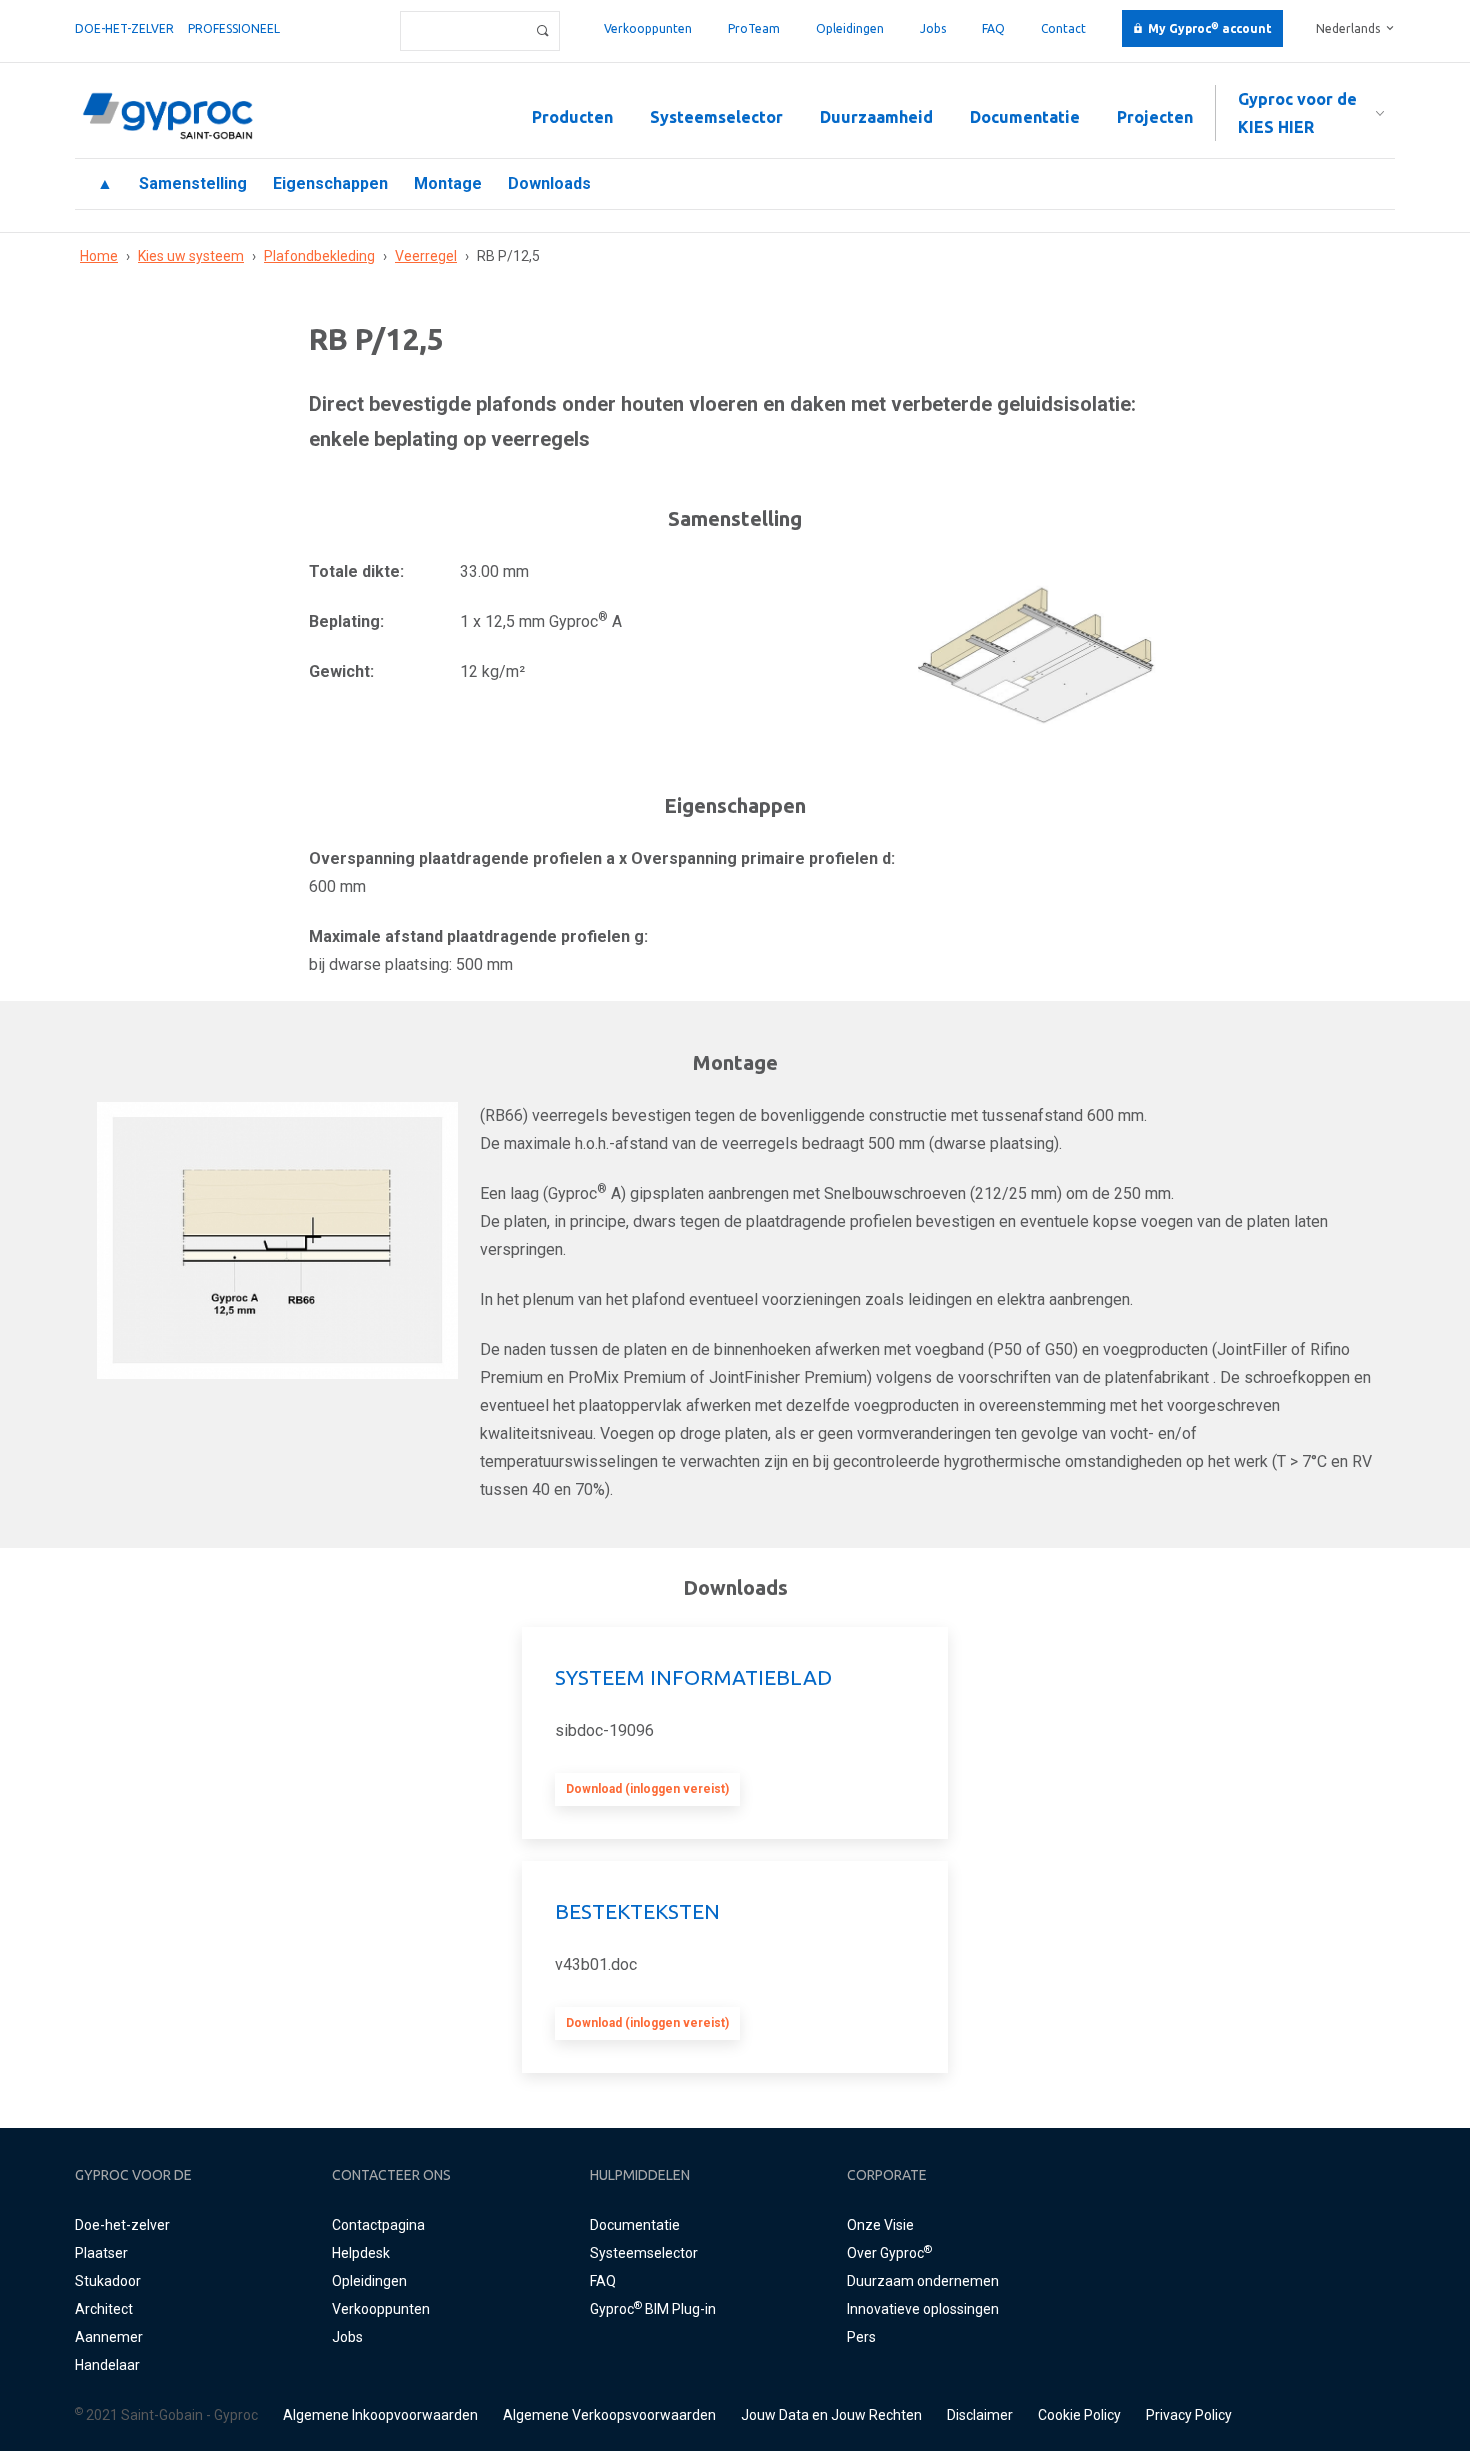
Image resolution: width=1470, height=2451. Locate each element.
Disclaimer (980, 2415)
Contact (1063, 28)
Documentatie (1025, 117)
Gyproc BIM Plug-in (653, 2309)
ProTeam (754, 28)
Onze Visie (880, 2225)
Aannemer (109, 2337)
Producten (572, 117)
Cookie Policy (1079, 2415)
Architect (104, 2309)
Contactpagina (378, 2225)
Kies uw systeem (191, 256)
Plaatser (101, 2253)
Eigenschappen (330, 183)
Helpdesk (361, 2253)
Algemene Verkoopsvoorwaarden (609, 2415)
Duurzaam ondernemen (923, 2281)
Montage (448, 183)
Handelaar (107, 2365)
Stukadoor (108, 2281)
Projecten (1155, 117)
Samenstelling (193, 183)
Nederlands (1348, 28)
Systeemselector (716, 117)
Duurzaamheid (876, 117)
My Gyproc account (1210, 28)
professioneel (234, 28)
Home (99, 256)
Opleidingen (850, 28)
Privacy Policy (1189, 2415)
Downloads (549, 183)
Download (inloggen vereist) (647, 1789)
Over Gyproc (889, 2253)
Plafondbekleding (319, 256)
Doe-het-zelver (124, 28)
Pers (861, 2337)
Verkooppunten (648, 28)
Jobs (933, 28)
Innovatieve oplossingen (923, 2309)
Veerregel (426, 256)
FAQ (993, 28)
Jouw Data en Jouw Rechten (831, 2415)
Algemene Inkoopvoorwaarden (380, 2415)
